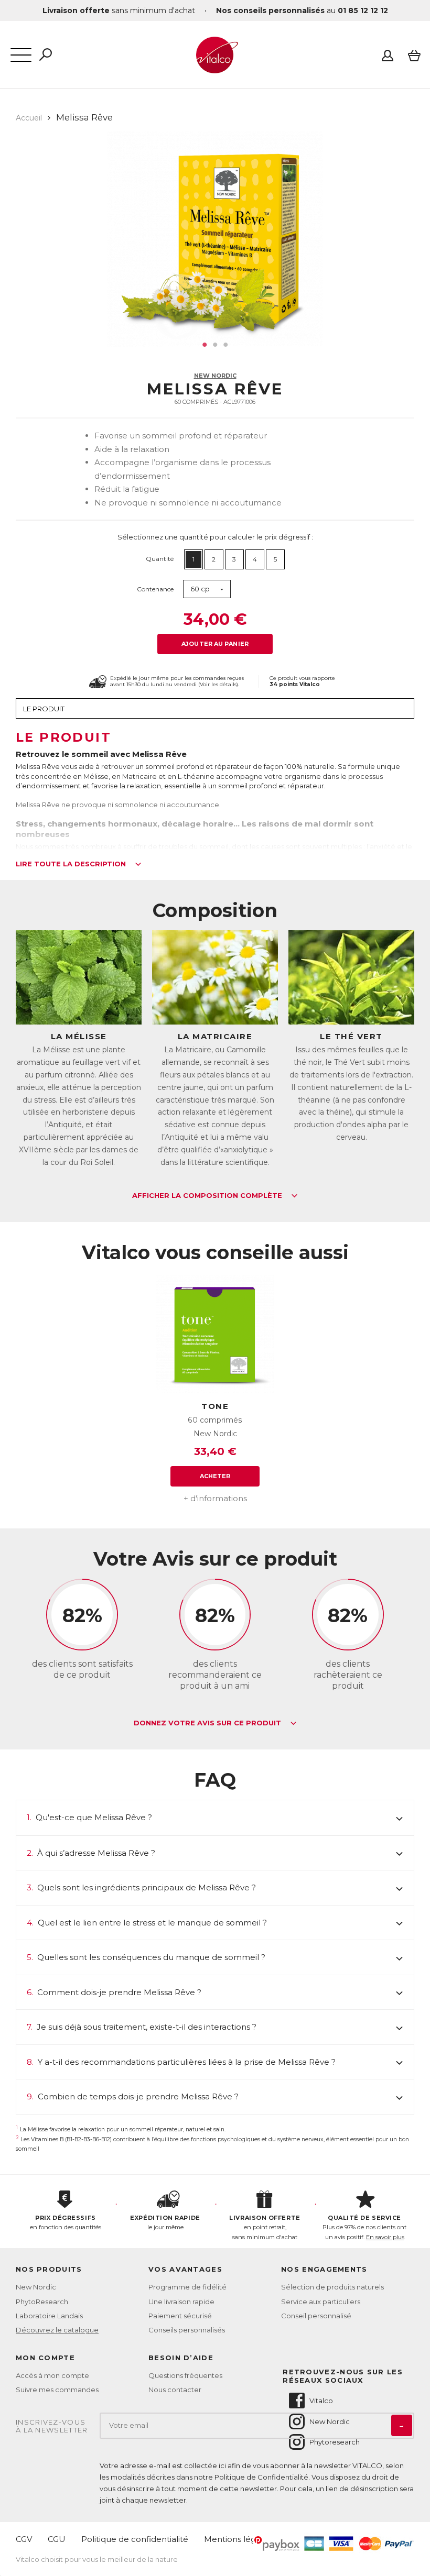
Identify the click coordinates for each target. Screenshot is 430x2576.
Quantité (160, 559)
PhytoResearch (42, 2302)
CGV (24, 2539)
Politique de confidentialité (135, 2539)
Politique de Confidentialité (261, 2477)
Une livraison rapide (181, 2302)
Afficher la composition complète (208, 1196)
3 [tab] (225, 345)
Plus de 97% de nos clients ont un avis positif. (364, 2227)
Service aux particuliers (321, 2302)
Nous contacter (175, 2390)
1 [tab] (205, 345)
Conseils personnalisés (187, 2330)
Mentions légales (238, 2539)
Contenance (155, 589)
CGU (57, 2539)
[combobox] (207, 589)
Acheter (215, 1476)
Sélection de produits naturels (332, 2287)
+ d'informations (215, 1498)
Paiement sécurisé (180, 2316)
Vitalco (321, 2401)
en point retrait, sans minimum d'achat (265, 2227)
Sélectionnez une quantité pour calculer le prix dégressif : (215, 537)
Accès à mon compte (52, 2375)
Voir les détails (218, 684)
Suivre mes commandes (57, 2390)
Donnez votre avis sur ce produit (208, 1723)
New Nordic (215, 376)
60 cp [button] (200, 589)
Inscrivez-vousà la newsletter (52, 2426)
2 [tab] (215, 345)
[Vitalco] (215, 68)
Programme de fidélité (187, 2287)
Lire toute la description (72, 864)
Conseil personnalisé (316, 2316)
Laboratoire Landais (49, 2316)
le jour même (165, 2223)
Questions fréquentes (185, 2375)
